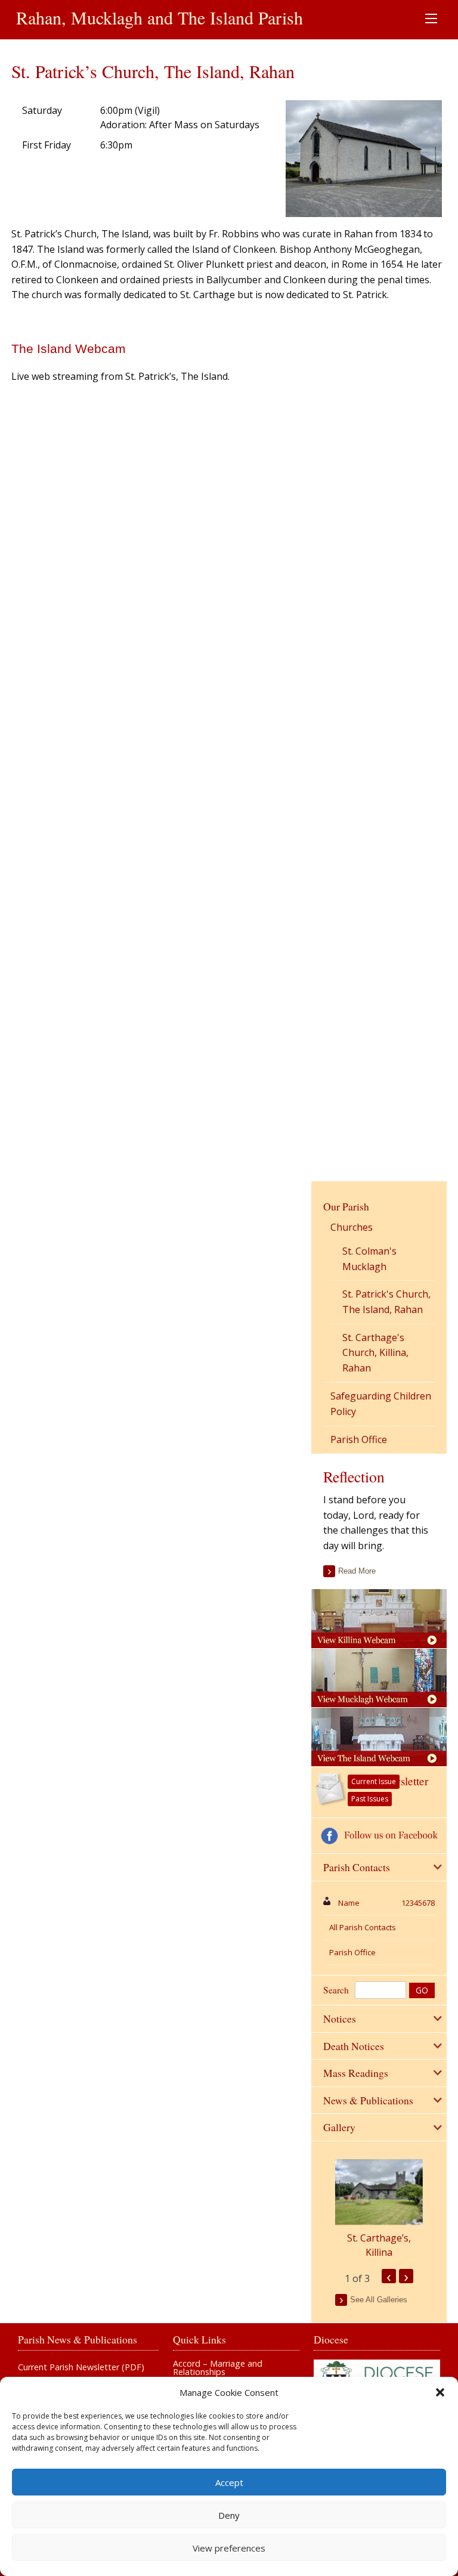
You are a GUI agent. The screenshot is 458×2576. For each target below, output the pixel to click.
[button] (440, 2392)
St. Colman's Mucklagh (369, 1259)
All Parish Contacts (363, 1927)
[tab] (379, 1868)
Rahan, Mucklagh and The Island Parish (160, 17)
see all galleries (379, 2300)
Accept (229, 2482)
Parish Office (359, 1439)
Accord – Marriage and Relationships (218, 2368)
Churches (352, 1227)
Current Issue (374, 1781)
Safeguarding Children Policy (381, 1404)
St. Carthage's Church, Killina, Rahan (375, 1353)
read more (357, 1571)
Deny (229, 2515)
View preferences (229, 2548)
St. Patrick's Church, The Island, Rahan (386, 1302)
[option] (379, 2209)
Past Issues (370, 1799)
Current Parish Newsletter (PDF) (81, 2367)
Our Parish (346, 1206)
